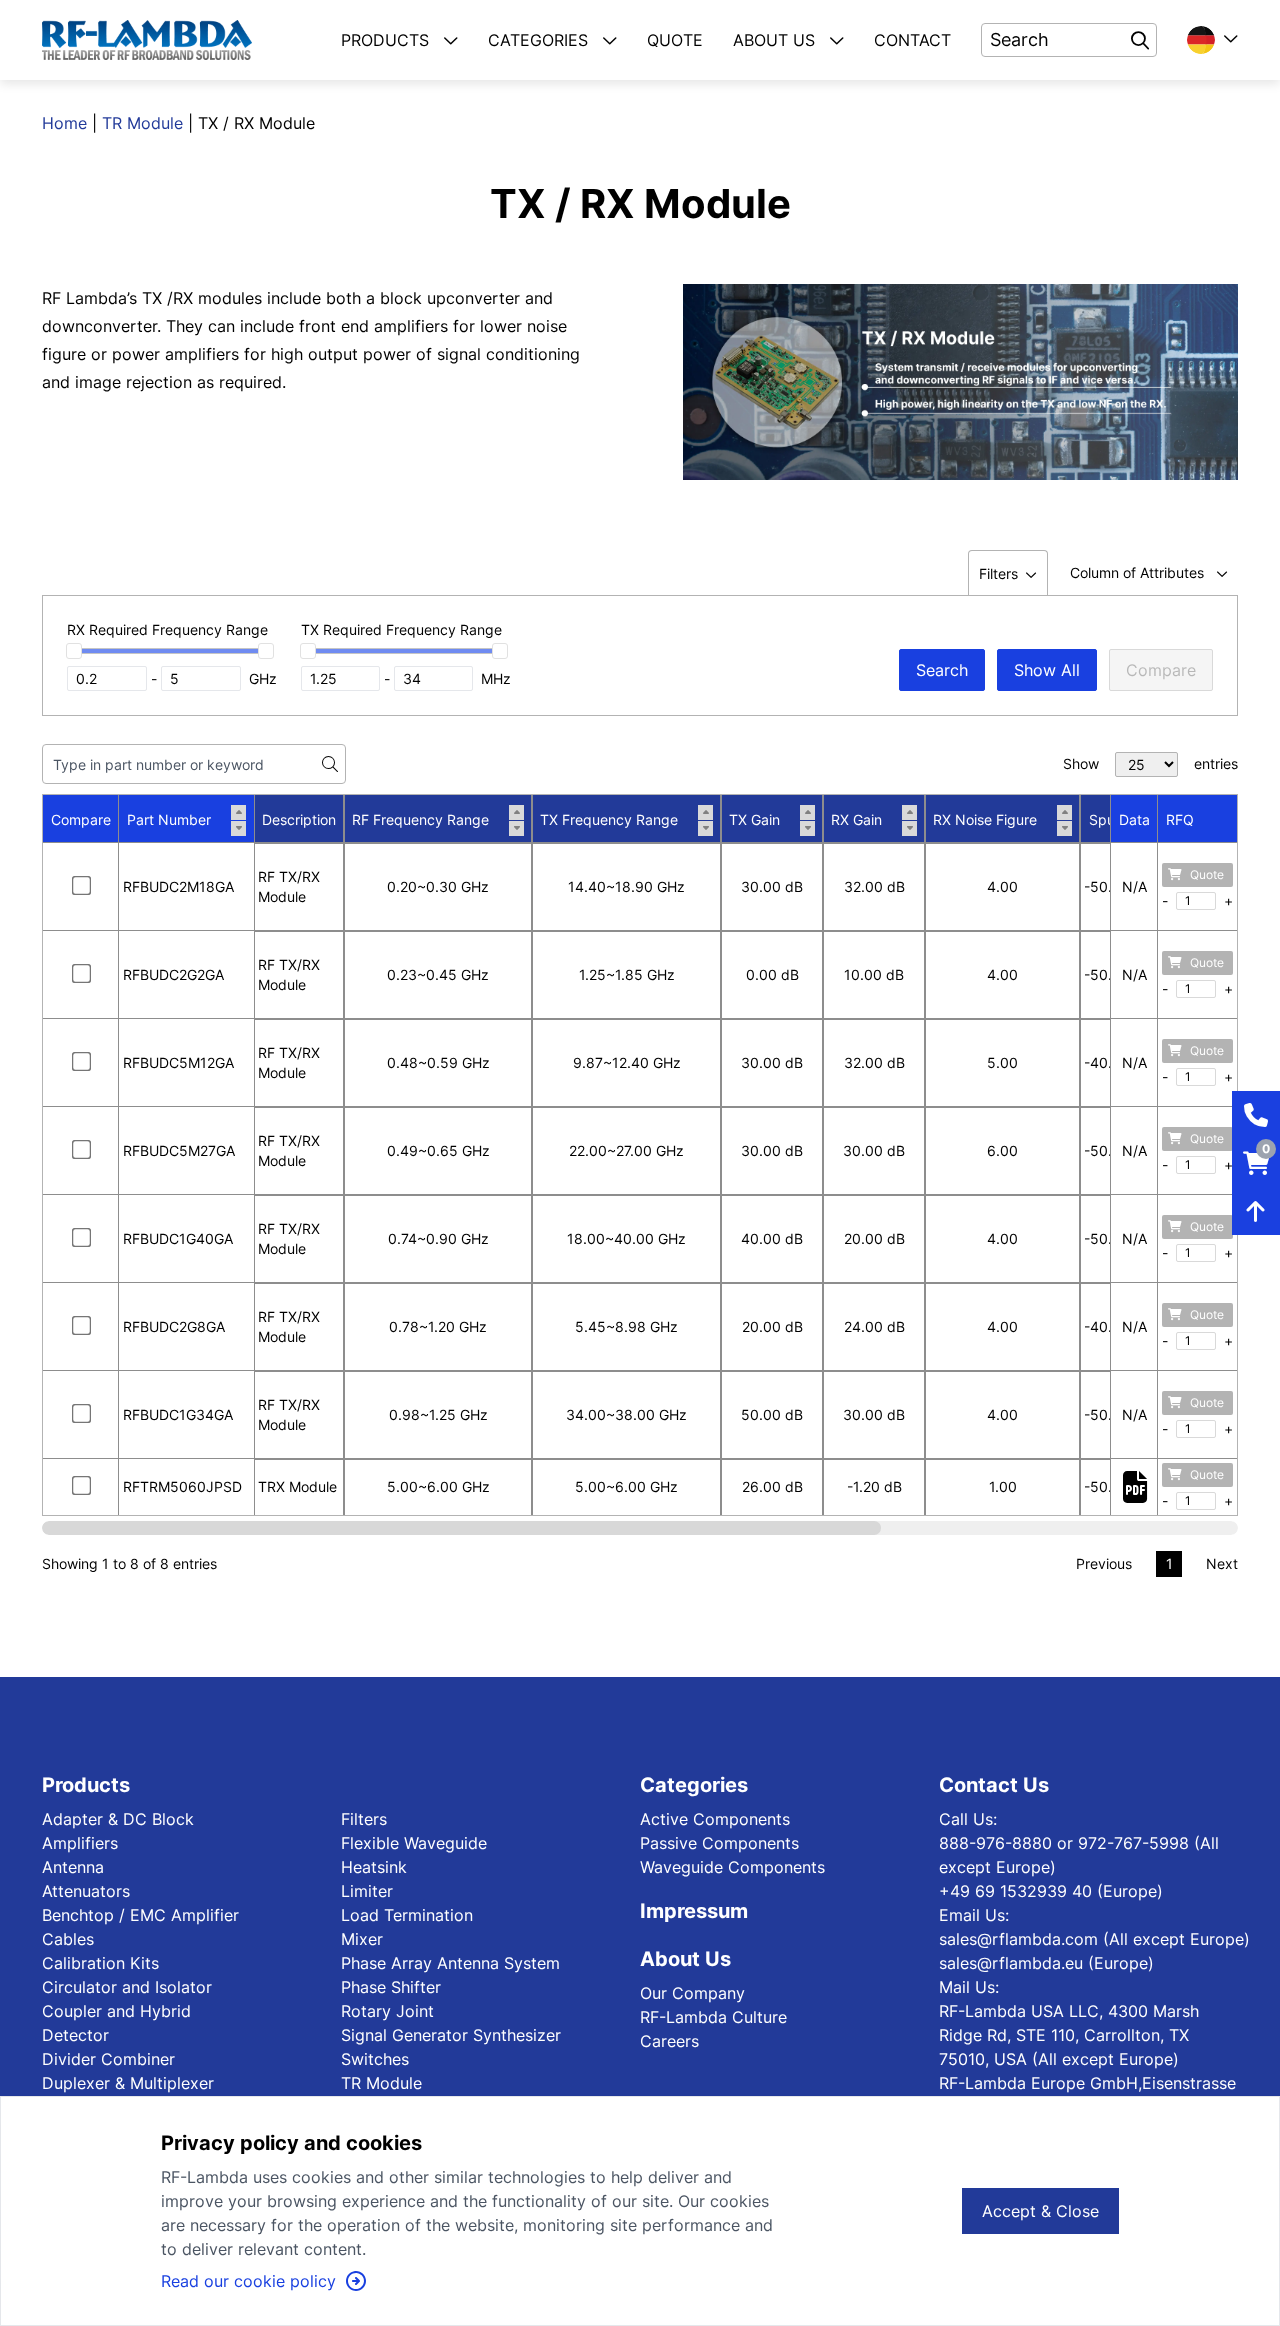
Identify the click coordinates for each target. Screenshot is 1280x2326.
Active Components (715, 1819)
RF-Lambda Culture (713, 2017)
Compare (1161, 670)
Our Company (692, 1993)
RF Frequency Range (420, 819)
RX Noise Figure (985, 819)
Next (1222, 1563)
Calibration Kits (100, 1963)
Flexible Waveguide (414, 1843)
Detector (75, 2035)
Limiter (367, 1891)
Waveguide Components (732, 1867)
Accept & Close (1040, 2211)
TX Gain (754, 819)
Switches (375, 2059)
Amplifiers (80, 1843)
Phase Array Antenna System (450, 1963)
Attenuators (86, 1891)
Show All (1047, 670)
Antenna (73, 1867)
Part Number (169, 819)
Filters (364, 1819)
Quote (1207, 874)
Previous (1104, 1563)
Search (942, 670)
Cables (68, 1939)
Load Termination (407, 1915)
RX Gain (856, 819)
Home (64, 123)
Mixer (362, 1939)
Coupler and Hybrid (116, 2011)
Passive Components (719, 1843)
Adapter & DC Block (118, 1819)
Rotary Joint (387, 2011)
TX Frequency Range (609, 819)
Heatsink (374, 1867)
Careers (669, 2041)
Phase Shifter (391, 1987)
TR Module (142, 123)
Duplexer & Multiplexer (128, 2083)
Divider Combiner (108, 2059)
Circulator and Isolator (127, 1987)
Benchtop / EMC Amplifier (140, 1915)
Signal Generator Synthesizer (451, 2035)
